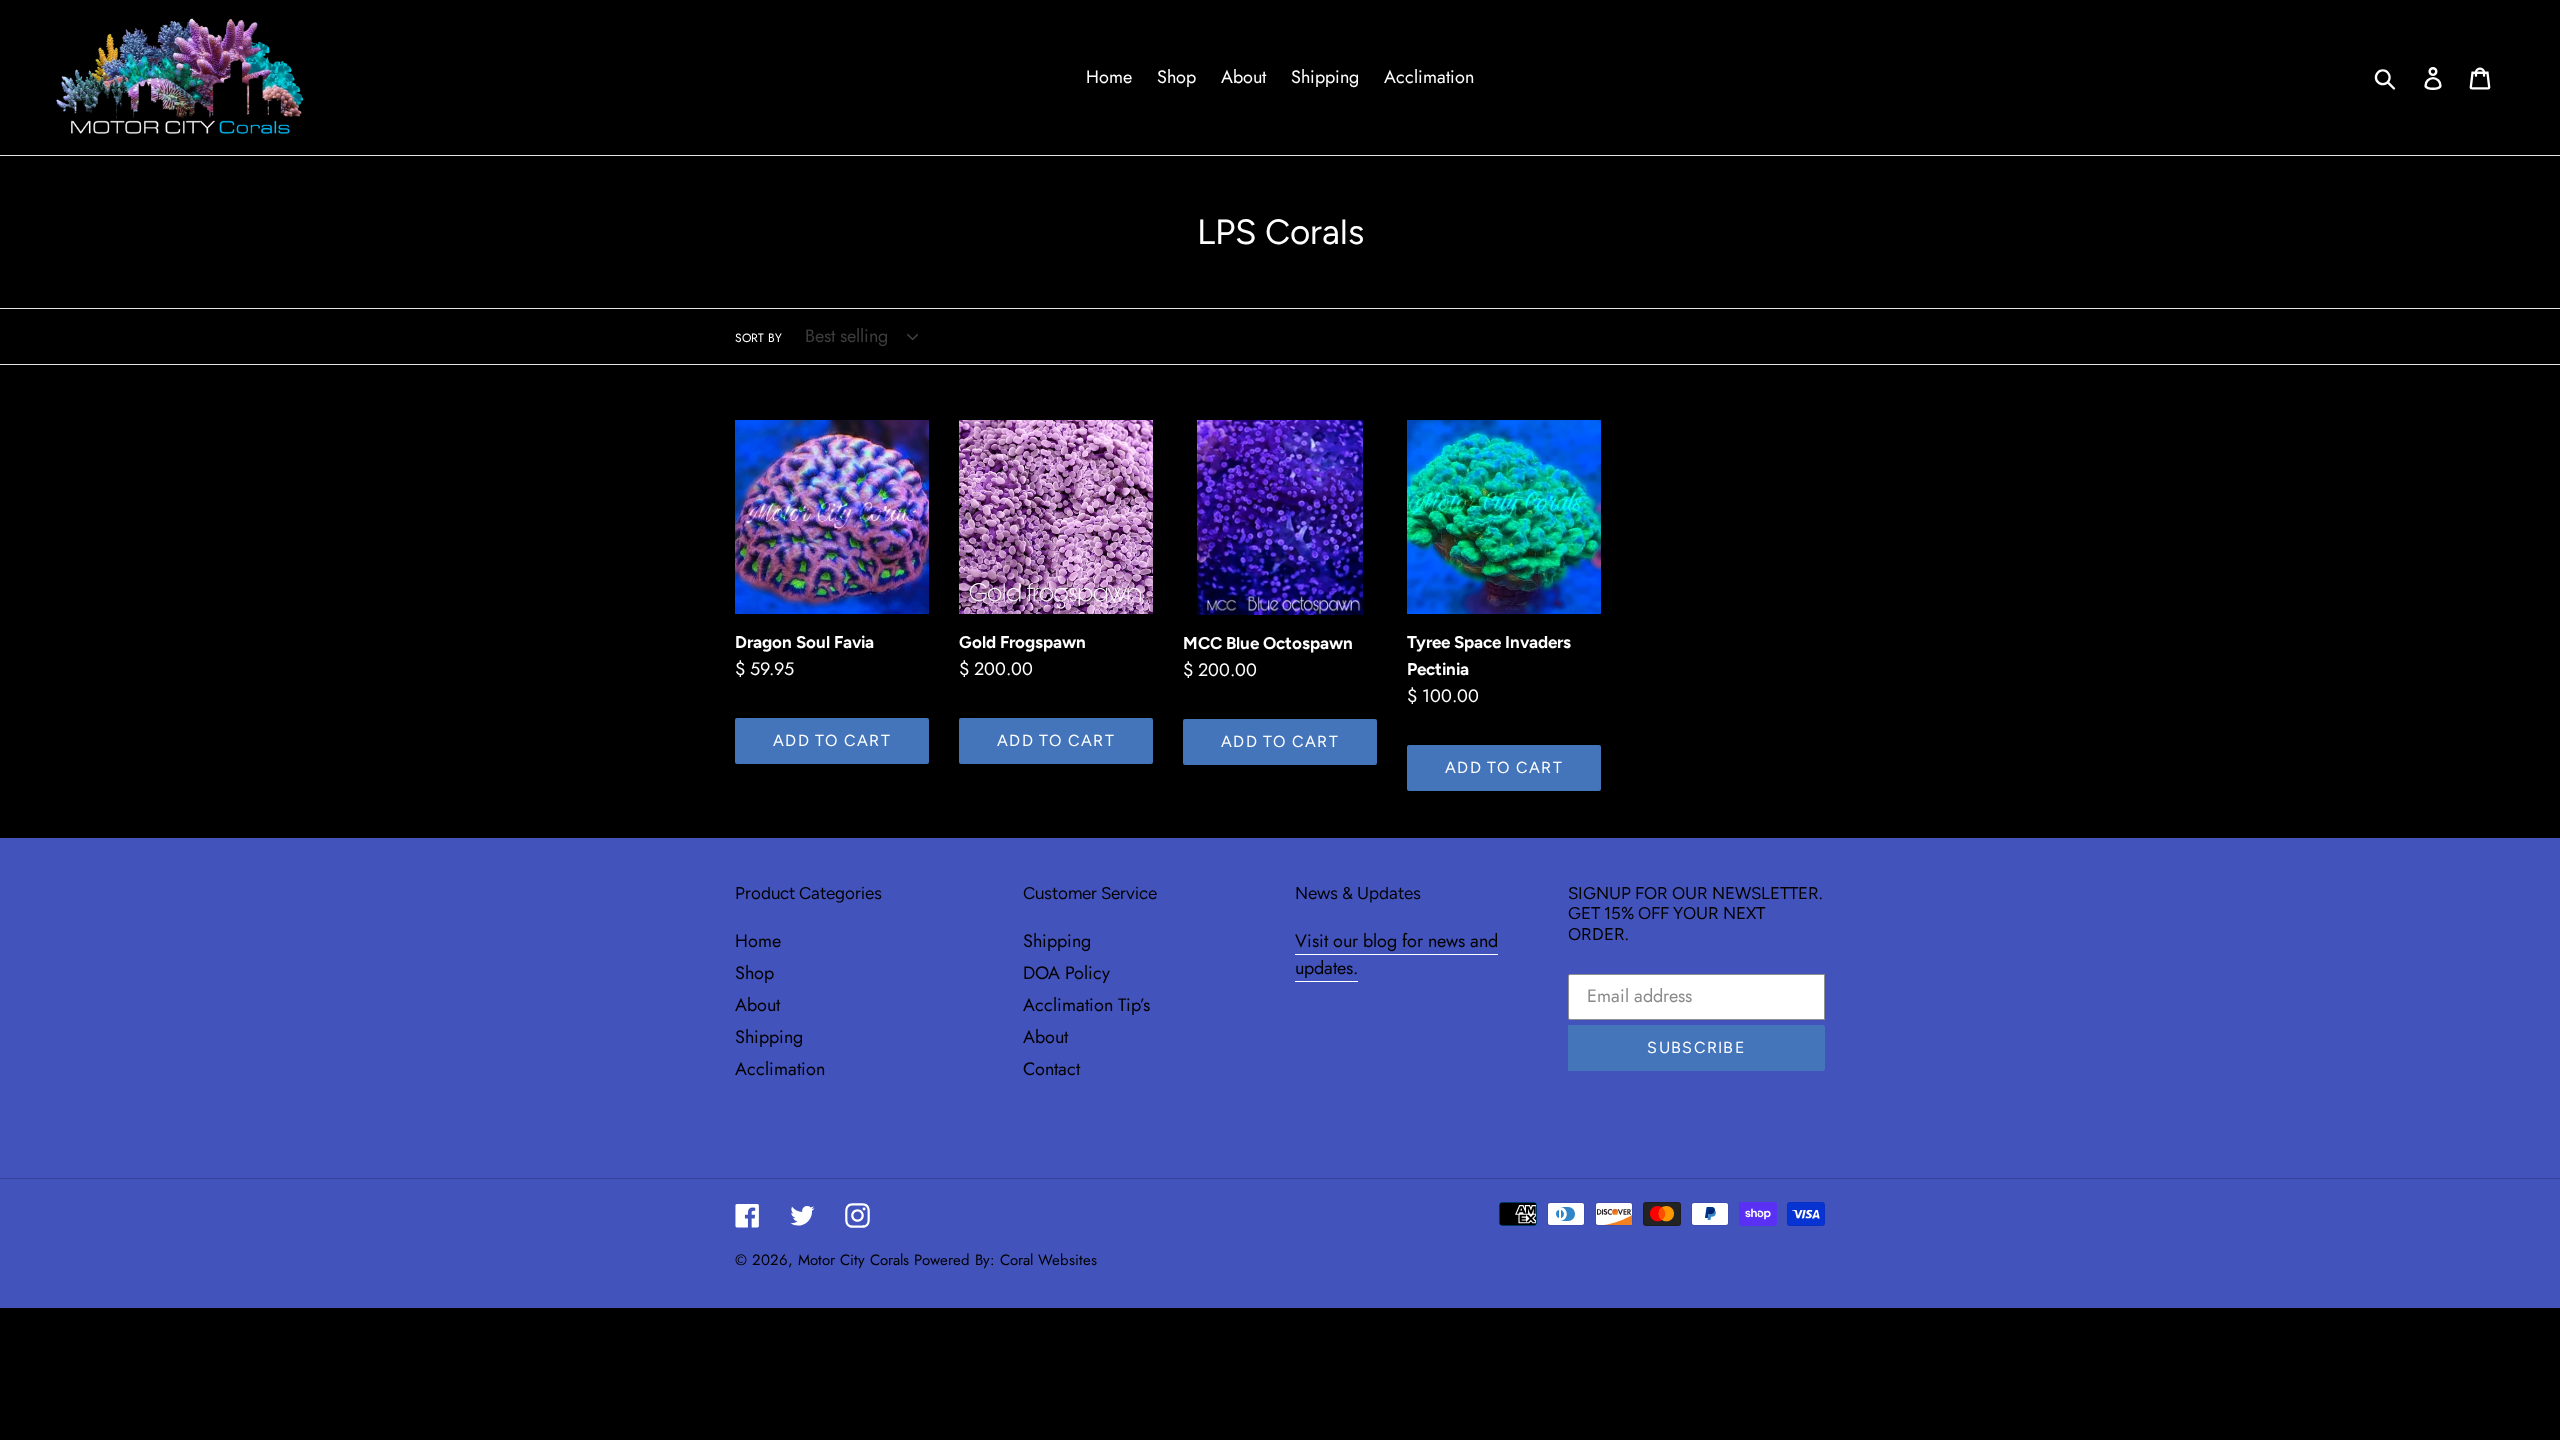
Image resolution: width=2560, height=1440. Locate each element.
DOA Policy (1066, 973)
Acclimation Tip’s (1086, 1005)
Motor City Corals (853, 1260)
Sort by (758, 338)
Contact (1051, 1069)
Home (758, 941)
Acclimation (780, 1069)
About (757, 1005)
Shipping (769, 1037)
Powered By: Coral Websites (1005, 1260)
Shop (754, 973)
